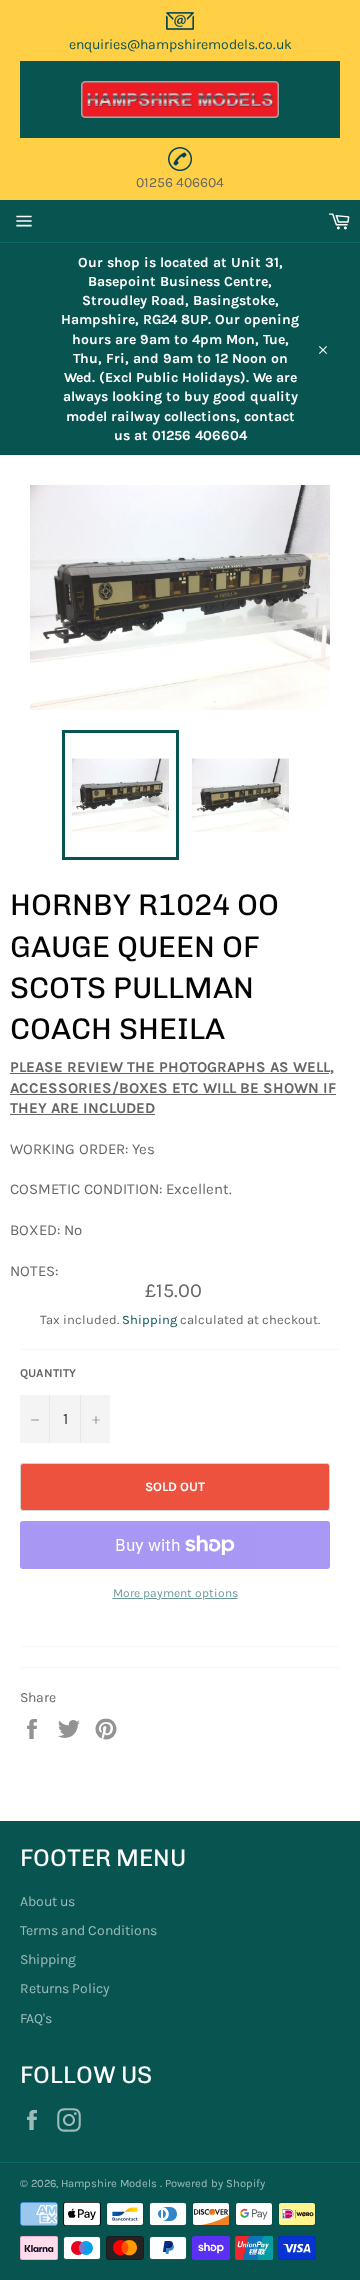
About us (47, 1901)
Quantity (48, 1373)
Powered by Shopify (215, 2183)
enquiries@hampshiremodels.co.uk (180, 44)
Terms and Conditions (88, 1930)
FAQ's (36, 2018)
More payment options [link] (175, 1593)
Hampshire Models (110, 2183)
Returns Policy (65, 1988)
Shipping (149, 1319)
